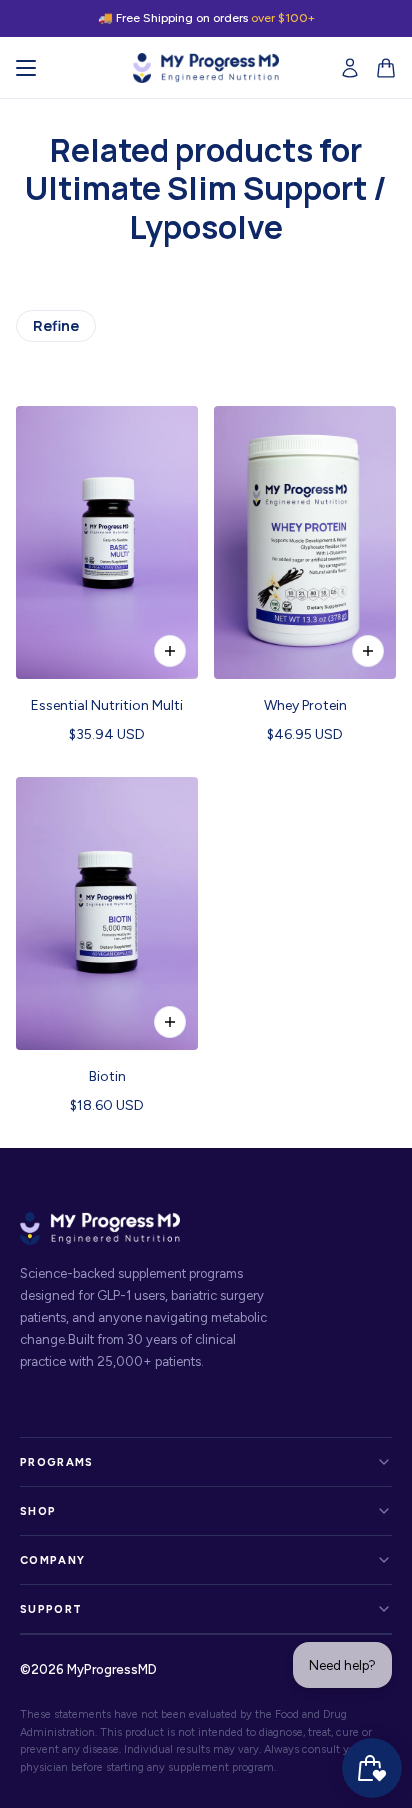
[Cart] (386, 68)
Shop (38, 1511)
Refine (56, 325)
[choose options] (368, 651)
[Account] (350, 68)
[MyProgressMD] (206, 68)
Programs (57, 1462)
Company (52, 1560)
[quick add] (170, 651)
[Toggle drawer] (26, 68)
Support (51, 1609)
